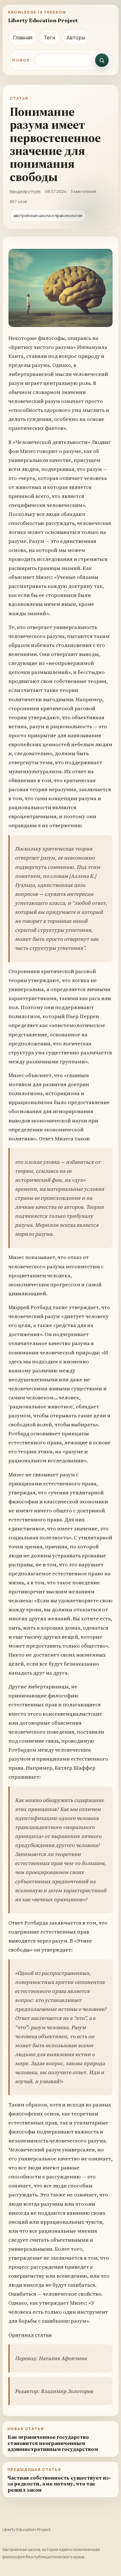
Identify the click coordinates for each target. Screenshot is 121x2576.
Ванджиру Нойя (25, 191)
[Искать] (102, 60)
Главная (23, 37)
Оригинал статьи (30, 2335)
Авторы (76, 37)
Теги (49, 37)
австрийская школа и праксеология (48, 216)
